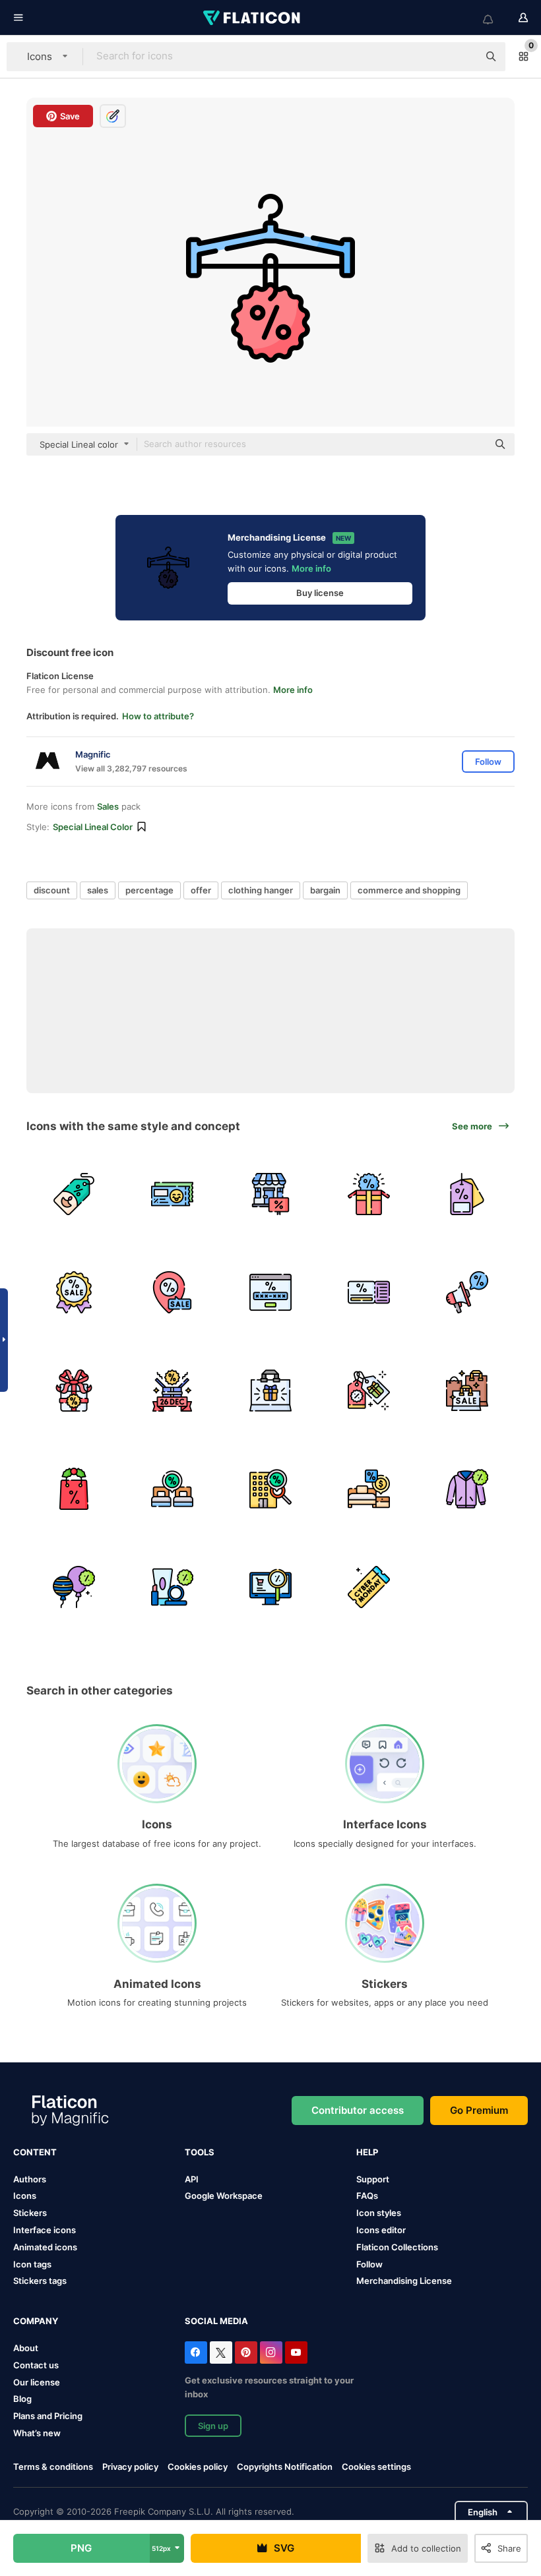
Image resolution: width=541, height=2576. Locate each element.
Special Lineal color (93, 827)
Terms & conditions (53, 2467)
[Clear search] (462, 57)
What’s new (37, 2433)
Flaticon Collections (397, 2247)
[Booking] (270, 1489)
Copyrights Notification (285, 2467)
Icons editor (381, 2230)
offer (201, 890)
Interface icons (45, 2230)
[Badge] (74, 1292)
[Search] (270, 1587)
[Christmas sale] (74, 1489)
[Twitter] (221, 2352)
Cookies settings (376, 2467)
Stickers (30, 2213)
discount (52, 890)
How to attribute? (158, 716)
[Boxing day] (172, 1391)
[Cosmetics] (172, 1587)
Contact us (36, 2365)
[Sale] (467, 1391)
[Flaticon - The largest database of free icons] (253, 18)
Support (373, 2179)
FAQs (367, 2196)
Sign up (213, 2426)
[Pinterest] (246, 2352)
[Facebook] (196, 2352)
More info (311, 568)
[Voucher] (172, 1194)
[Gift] (369, 1194)
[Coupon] (369, 1292)
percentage (149, 890)
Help (367, 2152)
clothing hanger (261, 890)
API (192, 2179)
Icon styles (379, 2213)
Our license (37, 2382)
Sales (108, 806)
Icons (25, 2196)
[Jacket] (467, 1489)
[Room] (172, 1489)
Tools (200, 2152)
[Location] (172, 1292)
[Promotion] (467, 1292)
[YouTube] (296, 2352)
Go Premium (479, 2110)
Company (36, 2321)
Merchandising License (404, 2281)
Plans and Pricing (48, 2416)
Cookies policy (198, 2467)
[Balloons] (74, 1587)
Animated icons (45, 2247)
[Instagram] (271, 2352)
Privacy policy (130, 2467)
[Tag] (467, 1194)
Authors (30, 2179)
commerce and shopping (409, 890)
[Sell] (270, 1194)
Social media (216, 2321)
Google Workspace (224, 2196)
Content (35, 2152)
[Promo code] (270, 1292)
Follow (369, 2264)
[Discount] (74, 1194)
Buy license (320, 593)
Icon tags (32, 2264)
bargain (325, 890)
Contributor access (358, 2110)
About (26, 2348)
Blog (22, 2399)
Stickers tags (40, 2281)
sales (98, 890)
